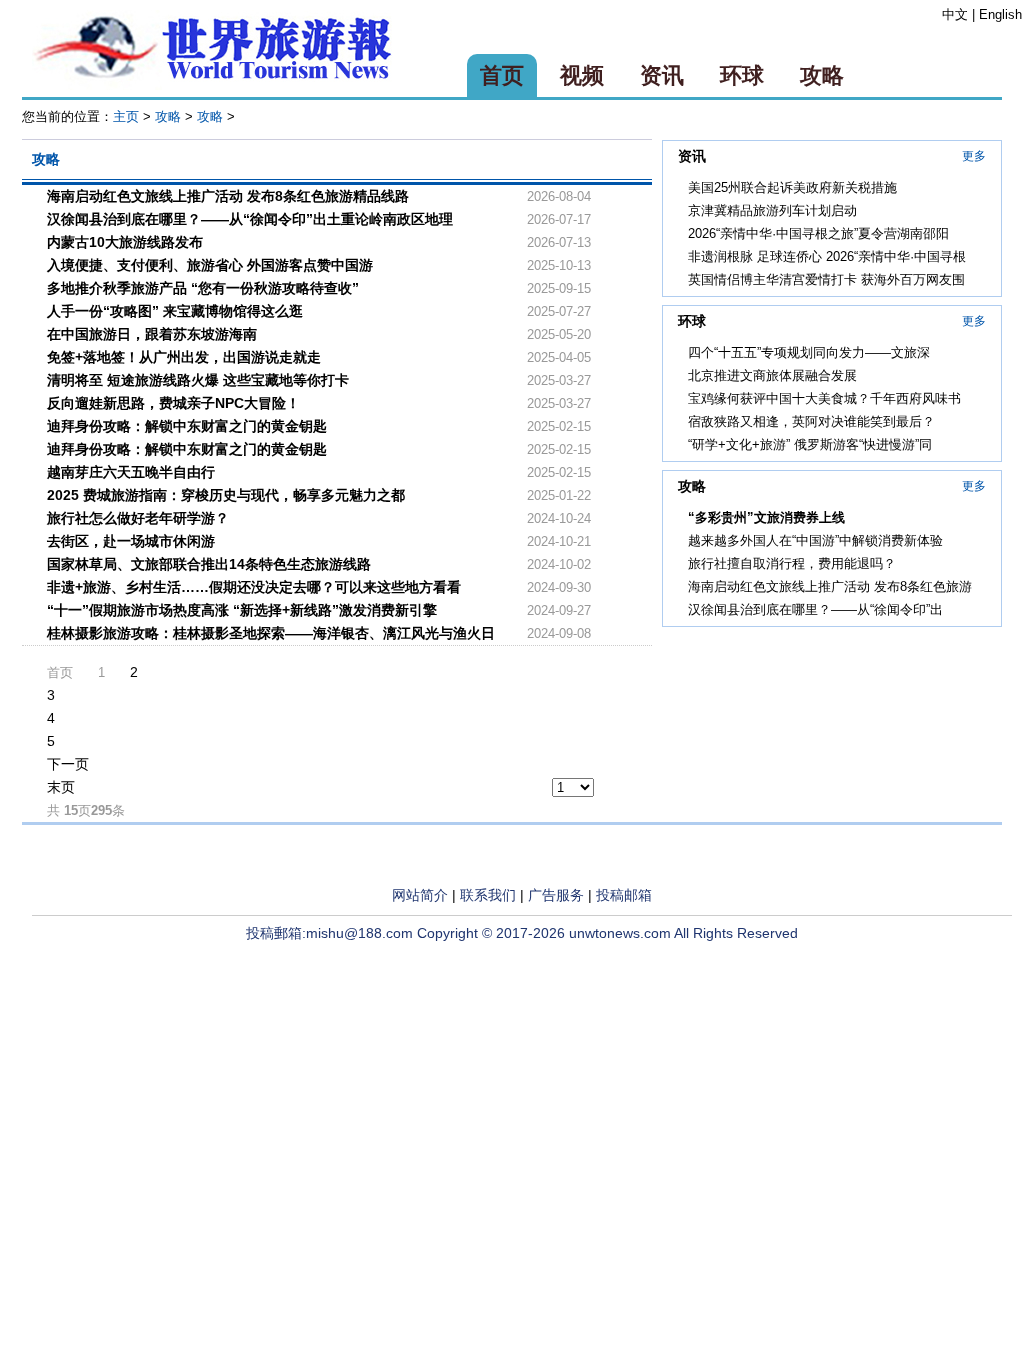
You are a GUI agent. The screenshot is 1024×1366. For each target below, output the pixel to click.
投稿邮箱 (624, 895)
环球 (742, 75)
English (1000, 14)
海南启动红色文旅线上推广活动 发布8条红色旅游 (830, 586)
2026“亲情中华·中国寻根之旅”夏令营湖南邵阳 (818, 233)
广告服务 (556, 895)
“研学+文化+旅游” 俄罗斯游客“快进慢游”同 (810, 444)
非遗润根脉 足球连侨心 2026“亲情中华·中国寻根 (827, 256)
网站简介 (420, 895)
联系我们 (488, 895)
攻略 (822, 75)
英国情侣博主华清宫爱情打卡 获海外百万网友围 (826, 279)
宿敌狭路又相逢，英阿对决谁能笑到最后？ (811, 421)
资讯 (662, 75)
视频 (582, 75)
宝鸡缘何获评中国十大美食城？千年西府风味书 (824, 398)
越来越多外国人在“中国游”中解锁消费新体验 (815, 540)
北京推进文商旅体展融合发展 (772, 375)
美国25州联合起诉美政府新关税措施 (792, 187)
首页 (502, 75)
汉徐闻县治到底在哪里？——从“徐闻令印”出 (815, 609)
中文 (955, 14)
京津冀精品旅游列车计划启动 (772, 210)
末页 (61, 787)
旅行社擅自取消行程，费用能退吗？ (792, 563)
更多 (974, 156)
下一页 (68, 764)
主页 (126, 116)
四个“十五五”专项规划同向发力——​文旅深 (809, 352)
